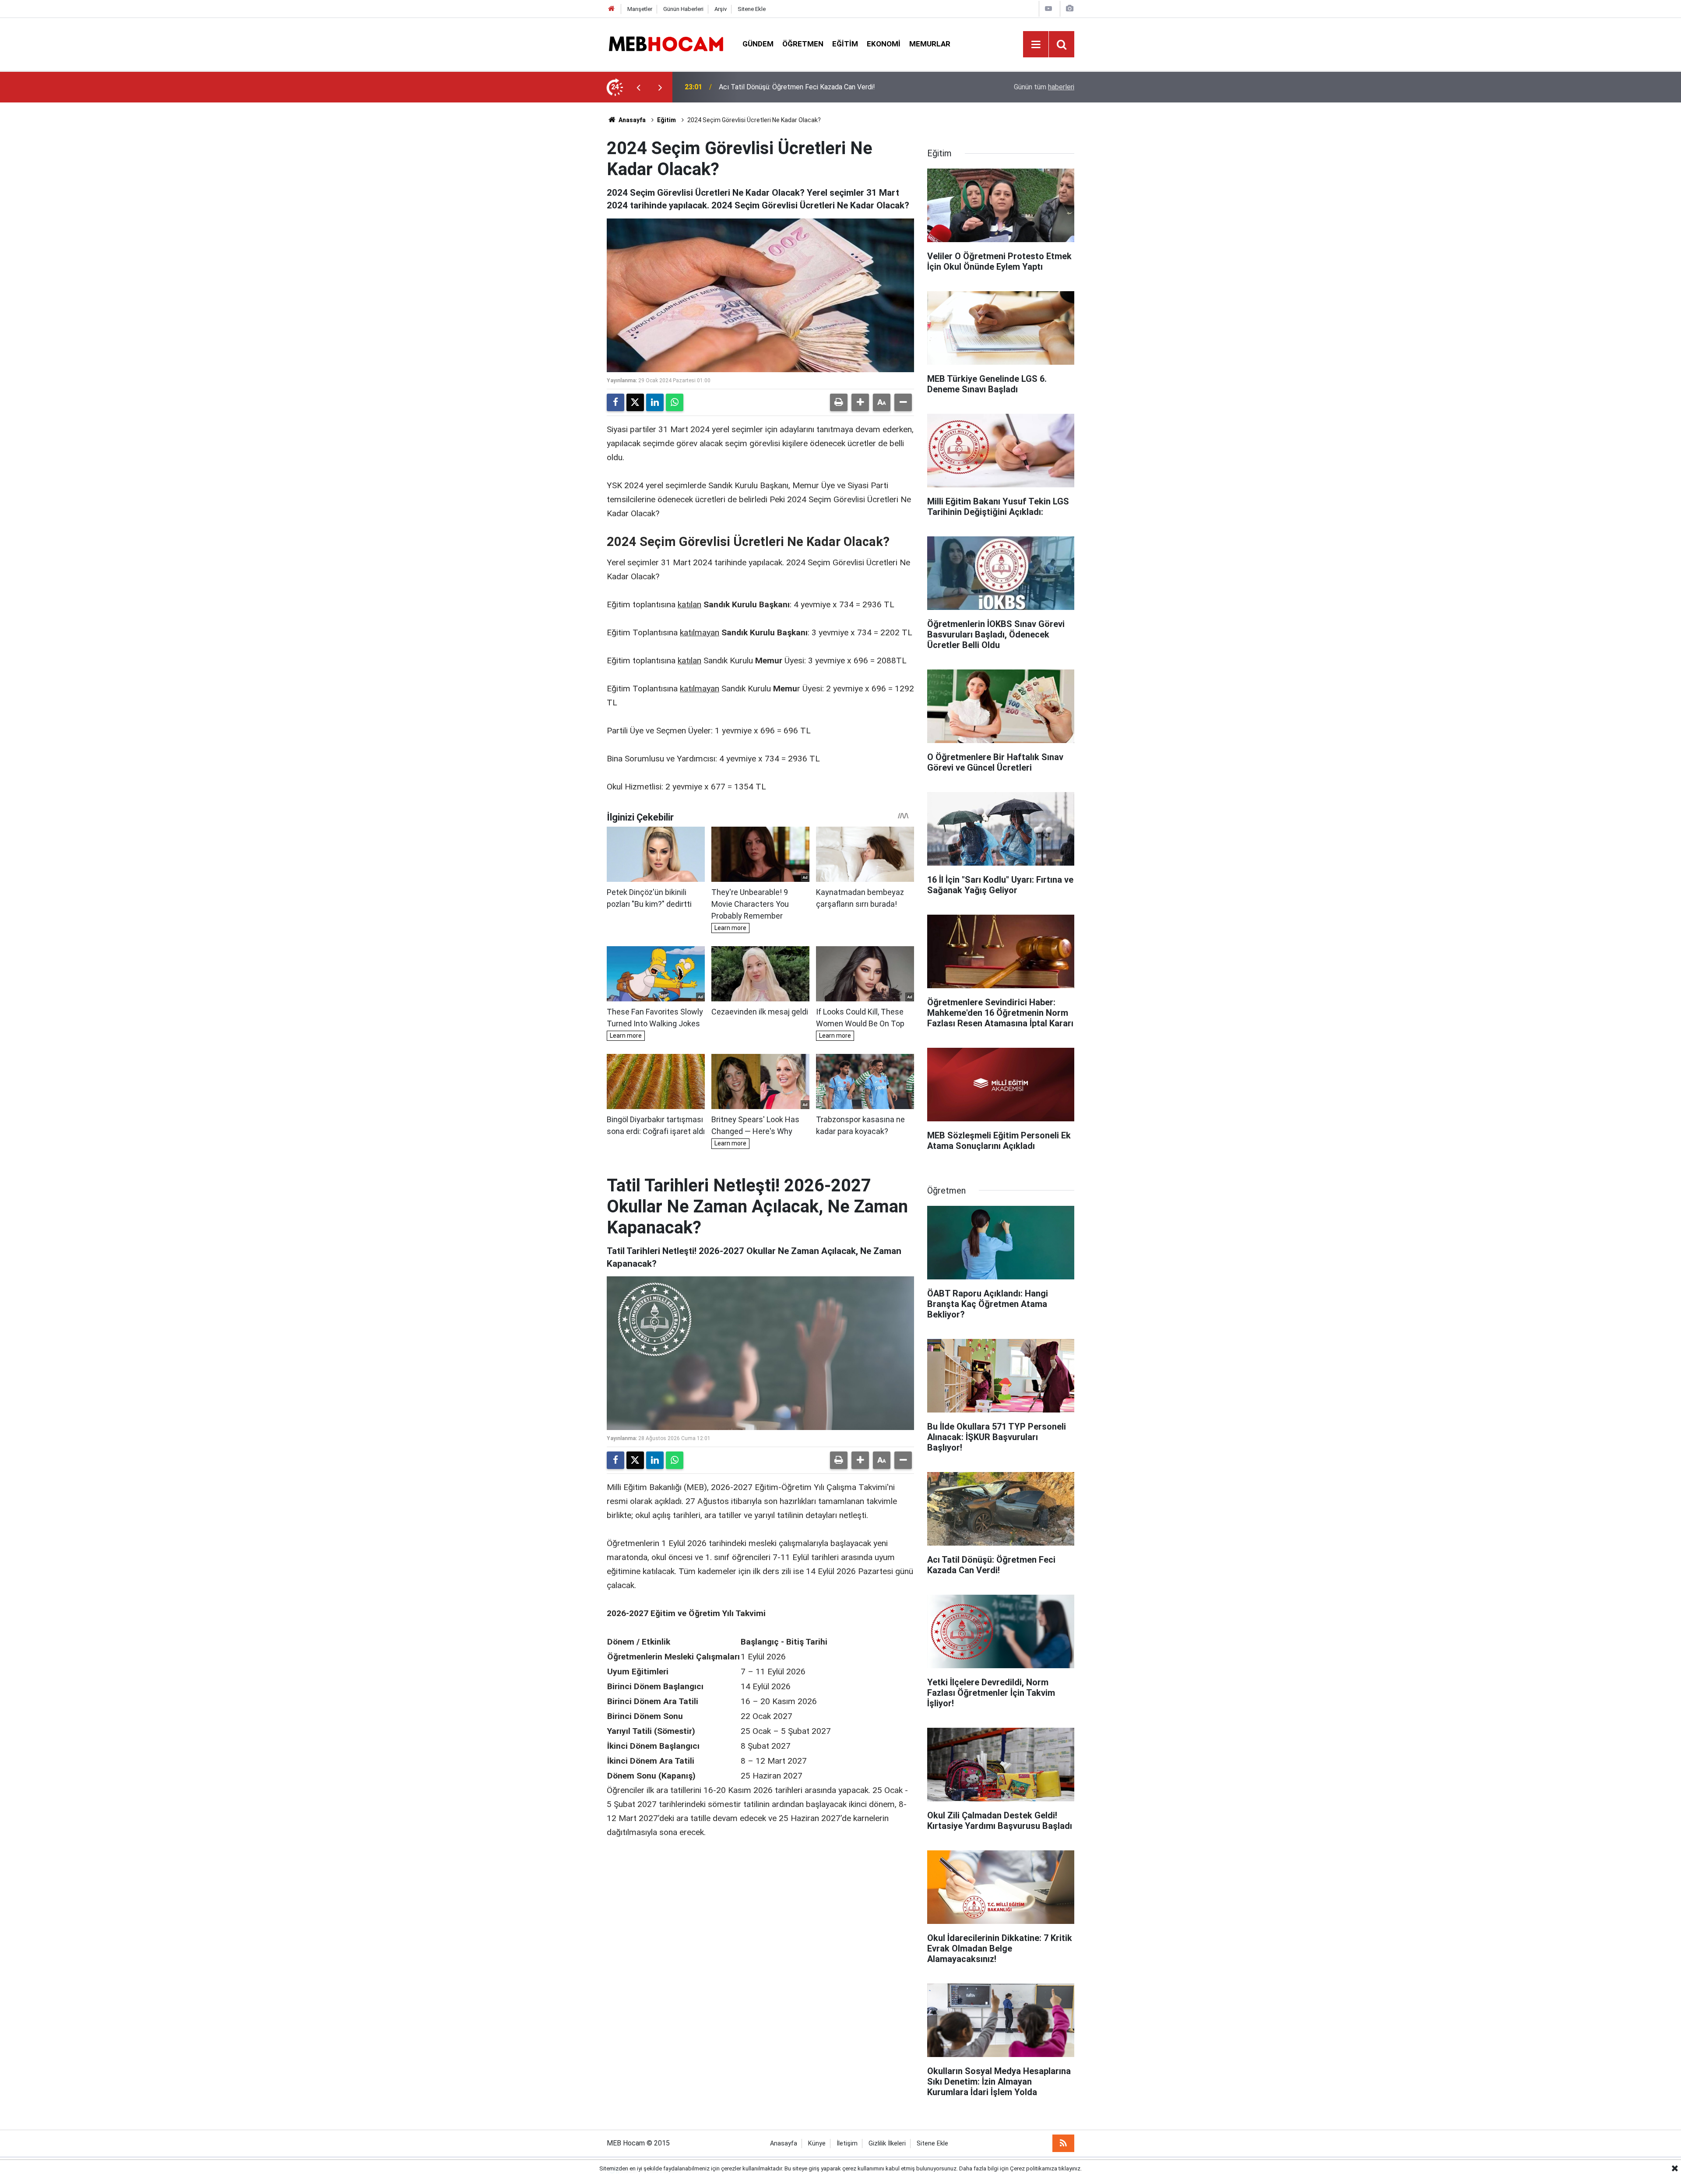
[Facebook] (615, 402)
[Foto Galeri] (1069, 9)
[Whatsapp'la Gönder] (675, 402)
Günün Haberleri (683, 9)
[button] (860, 402)
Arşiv (721, 9)
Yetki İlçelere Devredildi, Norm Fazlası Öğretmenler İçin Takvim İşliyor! (826, 87)
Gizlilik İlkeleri (887, 2143)
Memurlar (930, 44)
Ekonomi (884, 44)
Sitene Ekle (752, 9)
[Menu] (1036, 45)
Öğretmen (803, 44)
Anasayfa (631, 120)
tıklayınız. (1070, 2168)
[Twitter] (635, 402)
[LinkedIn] (655, 402)
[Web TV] (1048, 9)
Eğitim (845, 44)
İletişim (847, 2143)
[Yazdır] (839, 402)
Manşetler (640, 9)
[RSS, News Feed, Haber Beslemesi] (1063, 2143)
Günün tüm (1044, 87)
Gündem (758, 44)
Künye (817, 2143)
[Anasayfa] (612, 9)
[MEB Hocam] (666, 44)
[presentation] (638, 87)
